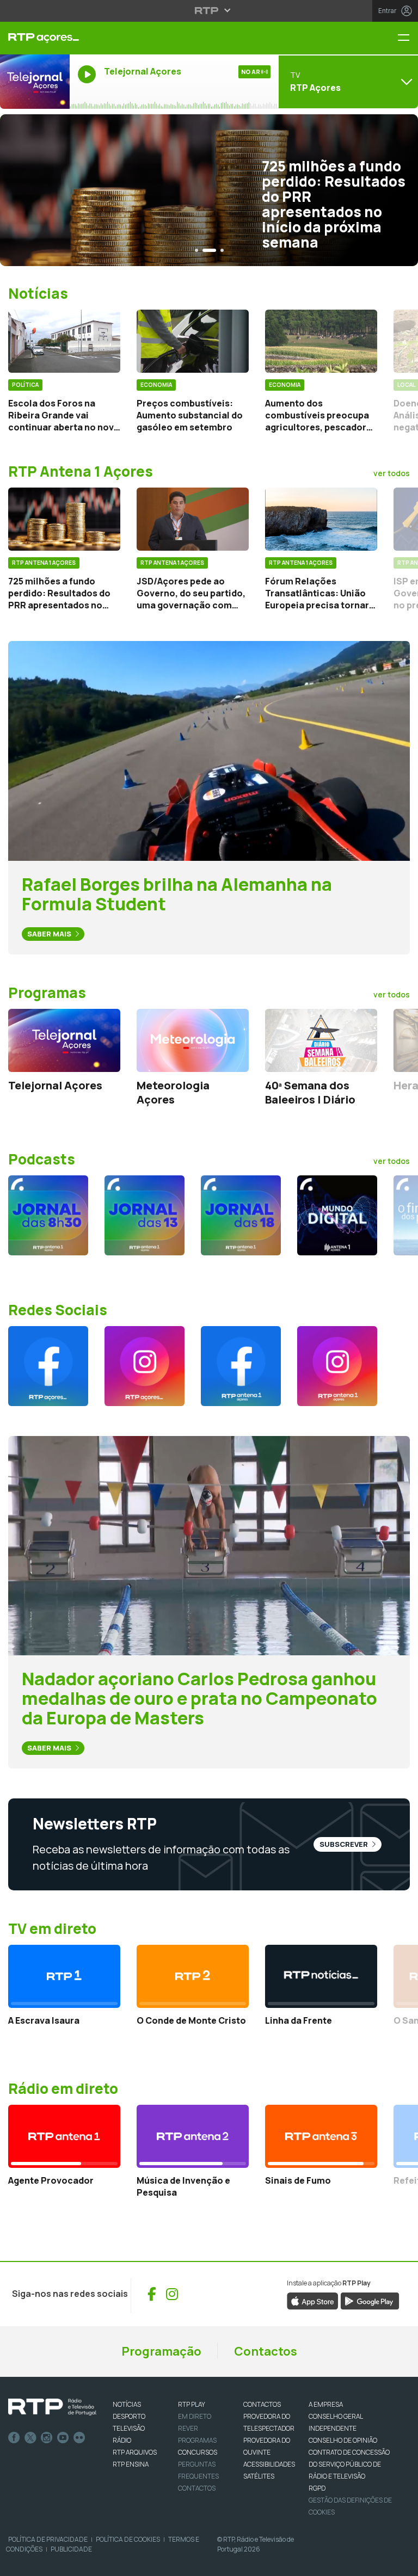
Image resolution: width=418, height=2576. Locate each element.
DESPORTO (129, 2416)
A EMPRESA (326, 2404)
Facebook (14, 2438)
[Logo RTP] (52, 2407)
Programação (161, 2351)
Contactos (266, 2351)
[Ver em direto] (35, 82)
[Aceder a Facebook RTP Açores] (48, 1366)
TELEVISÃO (129, 2428)
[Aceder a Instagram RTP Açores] (145, 1366)
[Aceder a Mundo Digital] (337, 1215)
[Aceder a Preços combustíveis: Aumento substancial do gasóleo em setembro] (193, 341)
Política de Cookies (128, 2539)
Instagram (47, 2438)
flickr (79, 2438)
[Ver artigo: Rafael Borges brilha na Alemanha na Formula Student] (209, 750)
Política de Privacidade (48, 2539)
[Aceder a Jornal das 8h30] (48, 1215)
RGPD (317, 2488)
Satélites (259, 2476)
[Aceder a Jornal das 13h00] (145, 1215)
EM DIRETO (195, 2416)
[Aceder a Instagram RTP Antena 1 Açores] (337, 1366)
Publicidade (71, 2549)
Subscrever (345, 1844)
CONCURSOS (198, 2452)
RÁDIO (122, 2440)
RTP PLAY (192, 2404)
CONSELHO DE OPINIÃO (343, 2440)
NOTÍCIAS (127, 2404)
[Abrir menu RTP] (209, 10)
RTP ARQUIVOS (135, 2452)
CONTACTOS (262, 2404)
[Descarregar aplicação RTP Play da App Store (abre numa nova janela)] (313, 2300)
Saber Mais (50, 934)
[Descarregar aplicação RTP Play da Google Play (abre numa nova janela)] (370, 2300)
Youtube (63, 2438)
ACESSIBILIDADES (269, 2464)
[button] (196, 250)
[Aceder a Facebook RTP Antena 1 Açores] (241, 1366)
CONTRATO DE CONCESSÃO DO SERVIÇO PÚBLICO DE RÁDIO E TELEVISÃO (349, 2464)
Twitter (30, 2438)
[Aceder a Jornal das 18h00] (241, 1215)
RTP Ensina (131, 2464)
